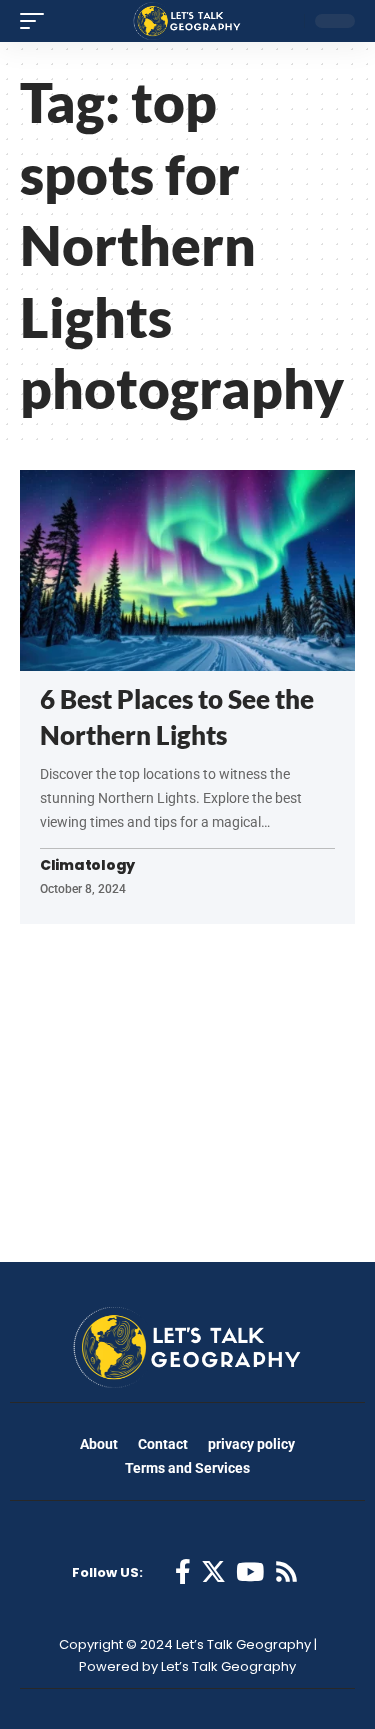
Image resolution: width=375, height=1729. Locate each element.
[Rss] (286, 1572)
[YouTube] (250, 1572)
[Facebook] (183, 1572)
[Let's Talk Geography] (187, 21)
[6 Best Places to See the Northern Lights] (187, 570)
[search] (284, 21)
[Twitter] (213, 1572)
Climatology (87, 865)
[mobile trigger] (37, 21)
